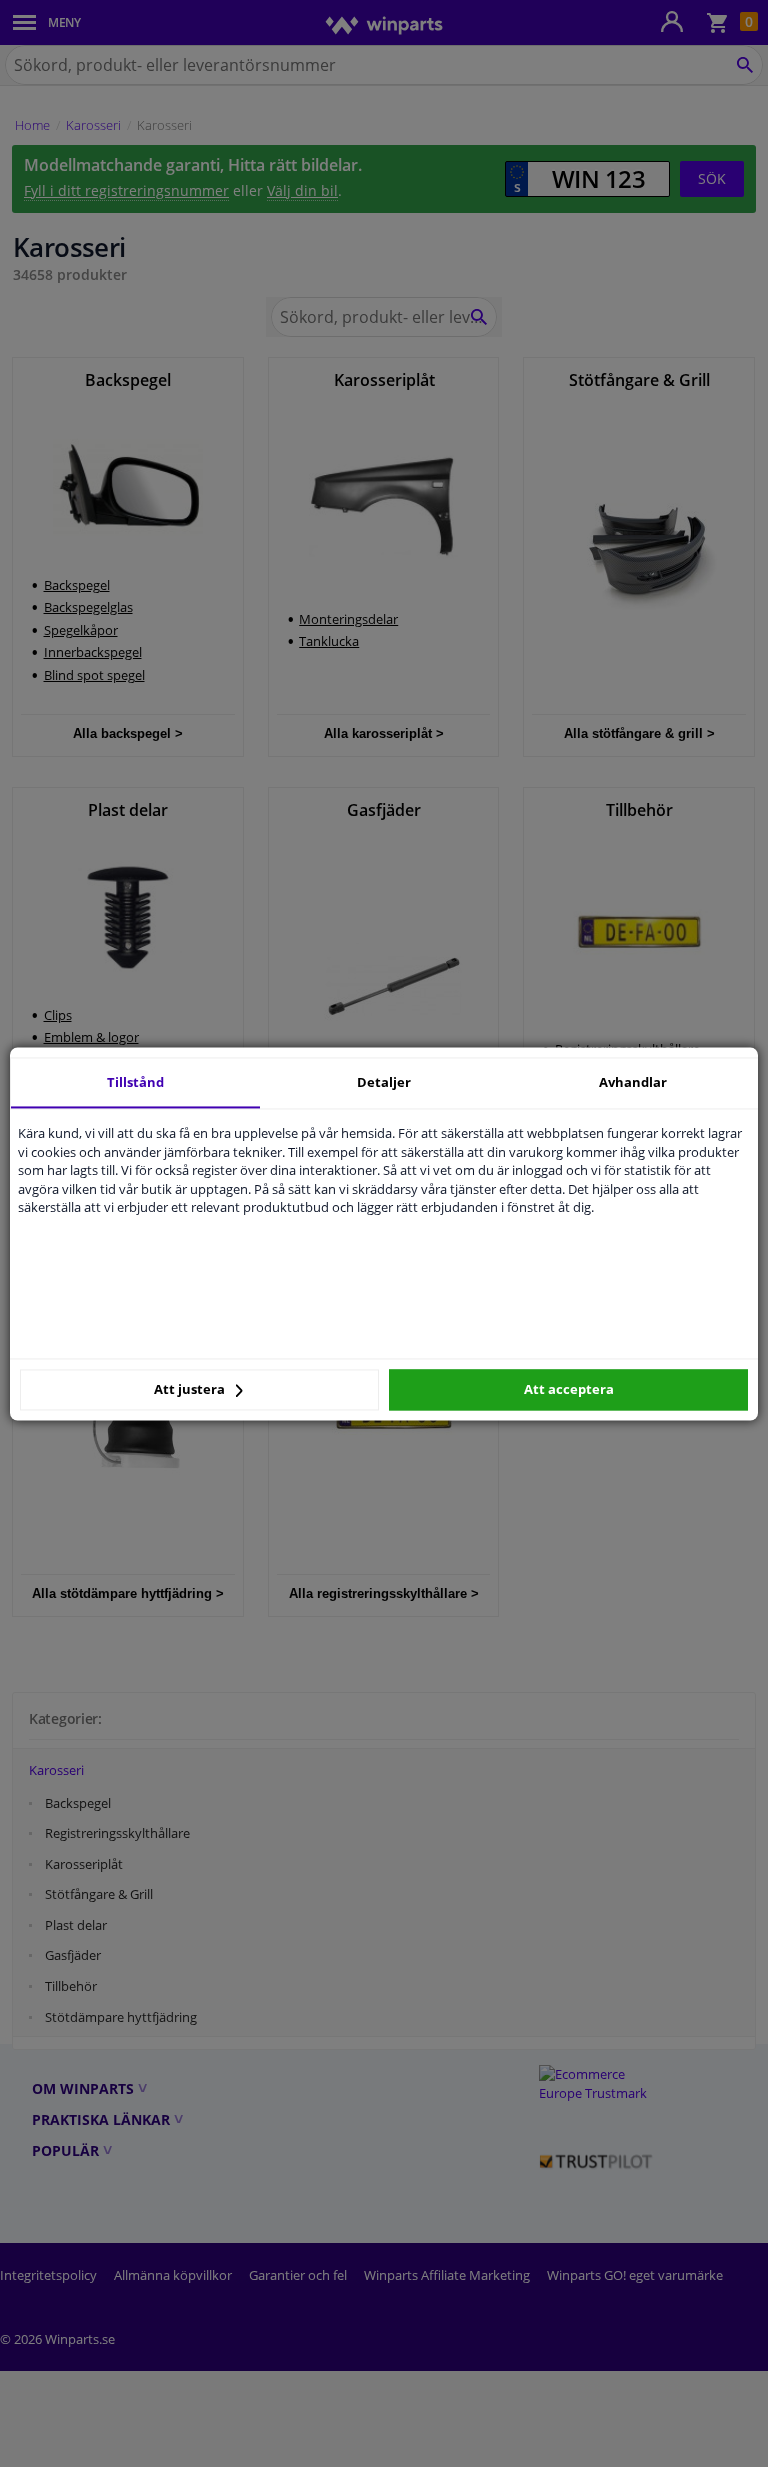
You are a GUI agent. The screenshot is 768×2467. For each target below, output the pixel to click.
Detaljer (384, 1082)
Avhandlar (633, 1082)
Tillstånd (135, 1082)
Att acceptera (569, 1390)
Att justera (191, 1390)
